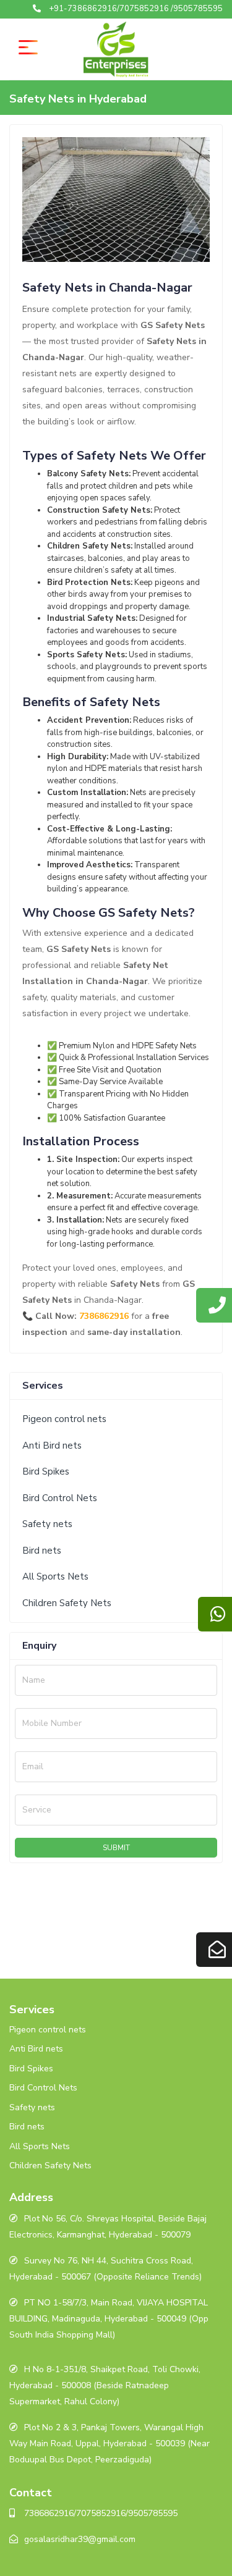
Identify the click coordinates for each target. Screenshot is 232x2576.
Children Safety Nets (67, 1603)
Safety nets (47, 1524)
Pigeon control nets (64, 1419)
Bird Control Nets (60, 1498)
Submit (116, 1848)
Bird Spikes (46, 1471)
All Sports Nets (55, 1576)
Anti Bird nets (52, 1446)
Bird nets (42, 1551)
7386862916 (104, 1316)
